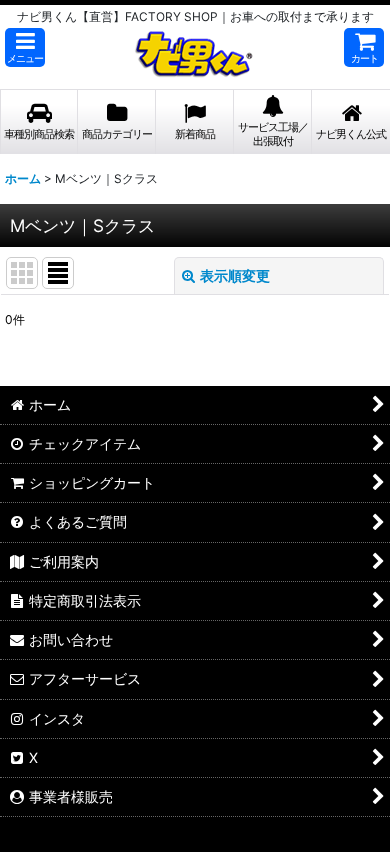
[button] (25, 47)
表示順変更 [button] (235, 275)
